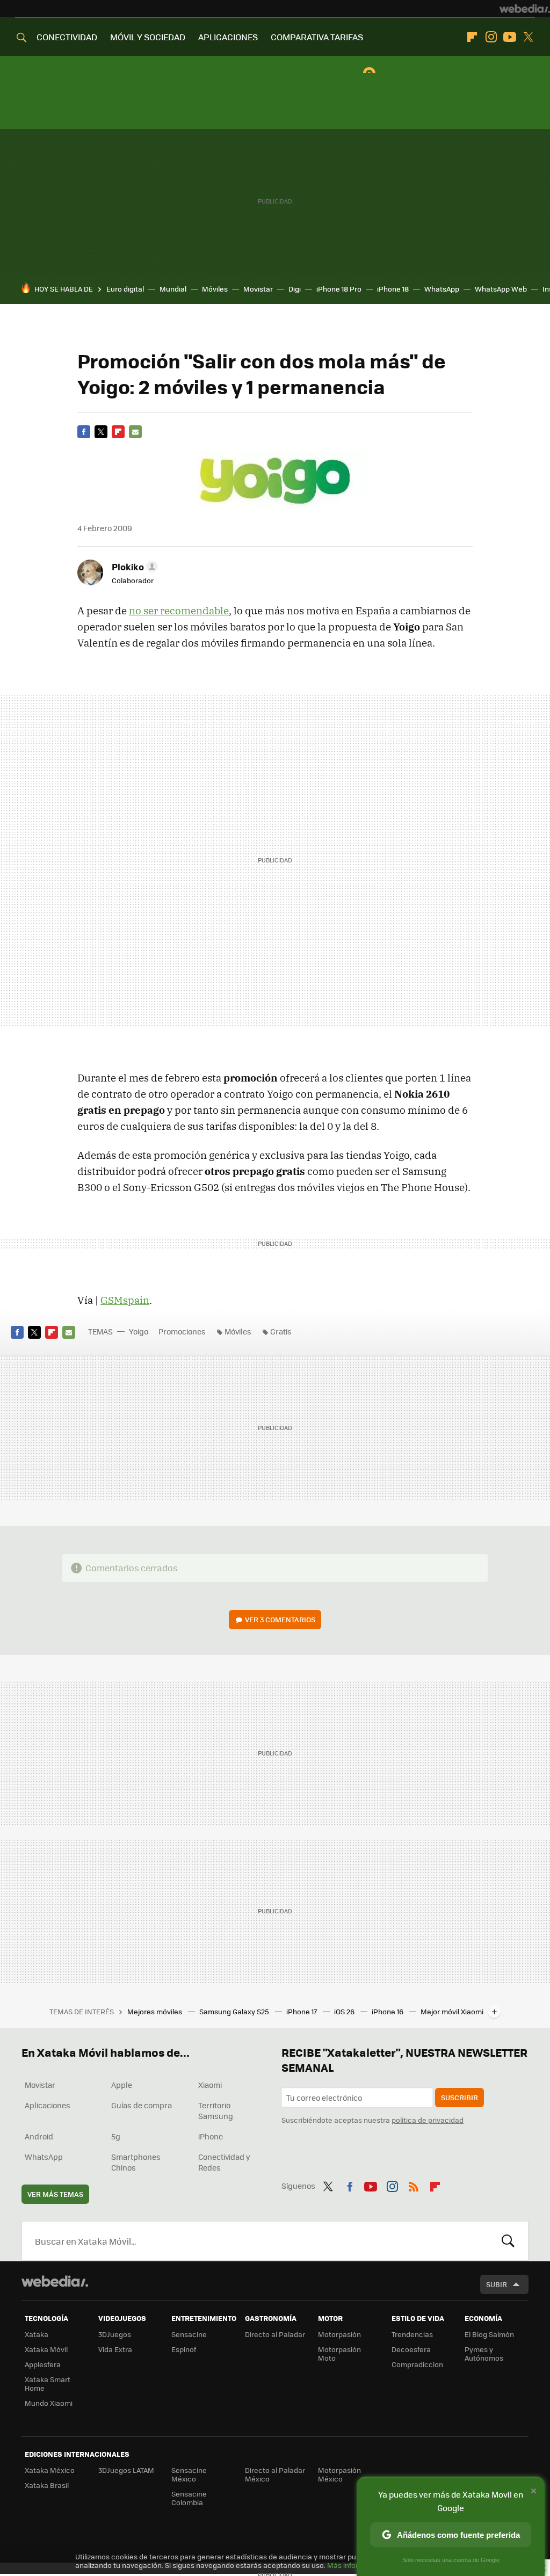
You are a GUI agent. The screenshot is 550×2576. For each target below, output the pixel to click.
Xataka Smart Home (48, 2383)
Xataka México (50, 2470)
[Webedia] (525, 9)
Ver (280, 1619)
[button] (133, 567)
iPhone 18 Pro (339, 289)
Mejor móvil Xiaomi (452, 2011)
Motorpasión (339, 2334)
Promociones (182, 1331)
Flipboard (472, 37)
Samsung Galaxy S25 (235, 2011)
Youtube (510, 37)
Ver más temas (55, 2194)
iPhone (211, 2136)
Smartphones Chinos (136, 2162)
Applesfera (43, 2364)
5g (116, 2136)
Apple (122, 2085)
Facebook (84, 432)
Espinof (184, 2349)
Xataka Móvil (46, 2349)
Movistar (258, 289)
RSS (414, 2185)
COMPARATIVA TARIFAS (317, 37)
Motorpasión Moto (339, 2353)
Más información (355, 2565)
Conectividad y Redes (224, 2162)
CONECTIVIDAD (67, 37)
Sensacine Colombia (189, 2498)
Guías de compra (142, 2105)
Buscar (508, 2241)
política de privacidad (428, 2120)
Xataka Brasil (47, 2485)
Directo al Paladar (275, 2334)
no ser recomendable (179, 611)
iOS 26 (345, 2011)
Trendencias (412, 2334)
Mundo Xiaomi (49, 2403)
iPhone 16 (388, 2011)
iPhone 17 (302, 2011)
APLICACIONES (228, 37)
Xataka (37, 2334)
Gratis (281, 1331)
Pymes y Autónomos (484, 2353)
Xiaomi (210, 2085)
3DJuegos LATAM (126, 2470)
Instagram (491, 37)
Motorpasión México (339, 2474)
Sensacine (189, 2334)
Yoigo (139, 1331)
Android (39, 2136)
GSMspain (125, 1300)
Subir (497, 2284)
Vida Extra (115, 2349)
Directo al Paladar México (275, 2474)
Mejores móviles (155, 2011)
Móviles (215, 289)
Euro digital (125, 289)
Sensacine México (189, 2474)
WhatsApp (442, 289)
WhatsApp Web (501, 289)
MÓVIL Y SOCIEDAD (148, 37)
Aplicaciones (48, 2105)
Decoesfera (411, 2349)
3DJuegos (115, 2334)
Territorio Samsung (216, 2110)
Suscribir (459, 2097)
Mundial (173, 289)
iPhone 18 (393, 289)
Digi (295, 289)
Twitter (529, 37)
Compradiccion (417, 2364)
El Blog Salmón (489, 2334)
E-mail (135, 432)
